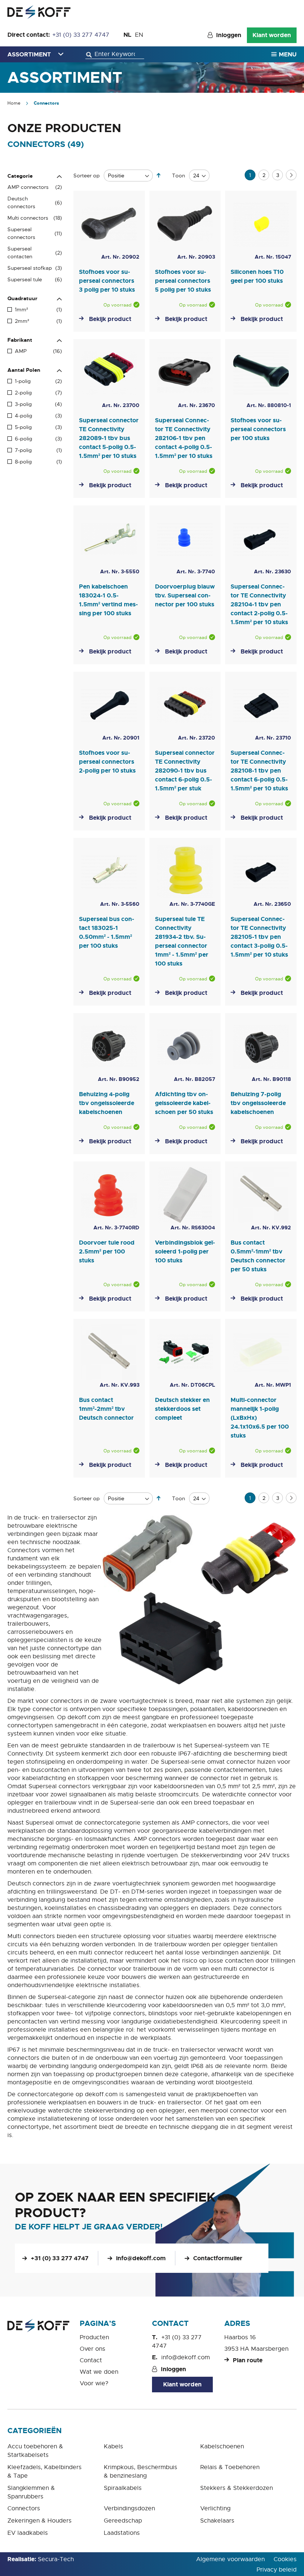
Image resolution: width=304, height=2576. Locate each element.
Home (14, 103)
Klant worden (272, 35)
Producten (94, 2337)
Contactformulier (218, 2258)
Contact (91, 2360)
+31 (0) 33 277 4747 (81, 35)
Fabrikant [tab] (20, 340)
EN (139, 35)
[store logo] (39, 12)
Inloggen (229, 35)
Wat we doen (99, 2372)
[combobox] (115, 54)
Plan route (248, 2360)
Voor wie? (94, 2383)
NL (127, 35)
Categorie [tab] (20, 176)
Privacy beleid (277, 2570)
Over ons (92, 2349)
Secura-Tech (56, 2559)
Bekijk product (110, 319)
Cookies (285, 2559)
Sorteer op (87, 176)
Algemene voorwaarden (230, 2559)
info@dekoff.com (141, 2258)
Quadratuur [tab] (22, 298)
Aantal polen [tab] (24, 370)
